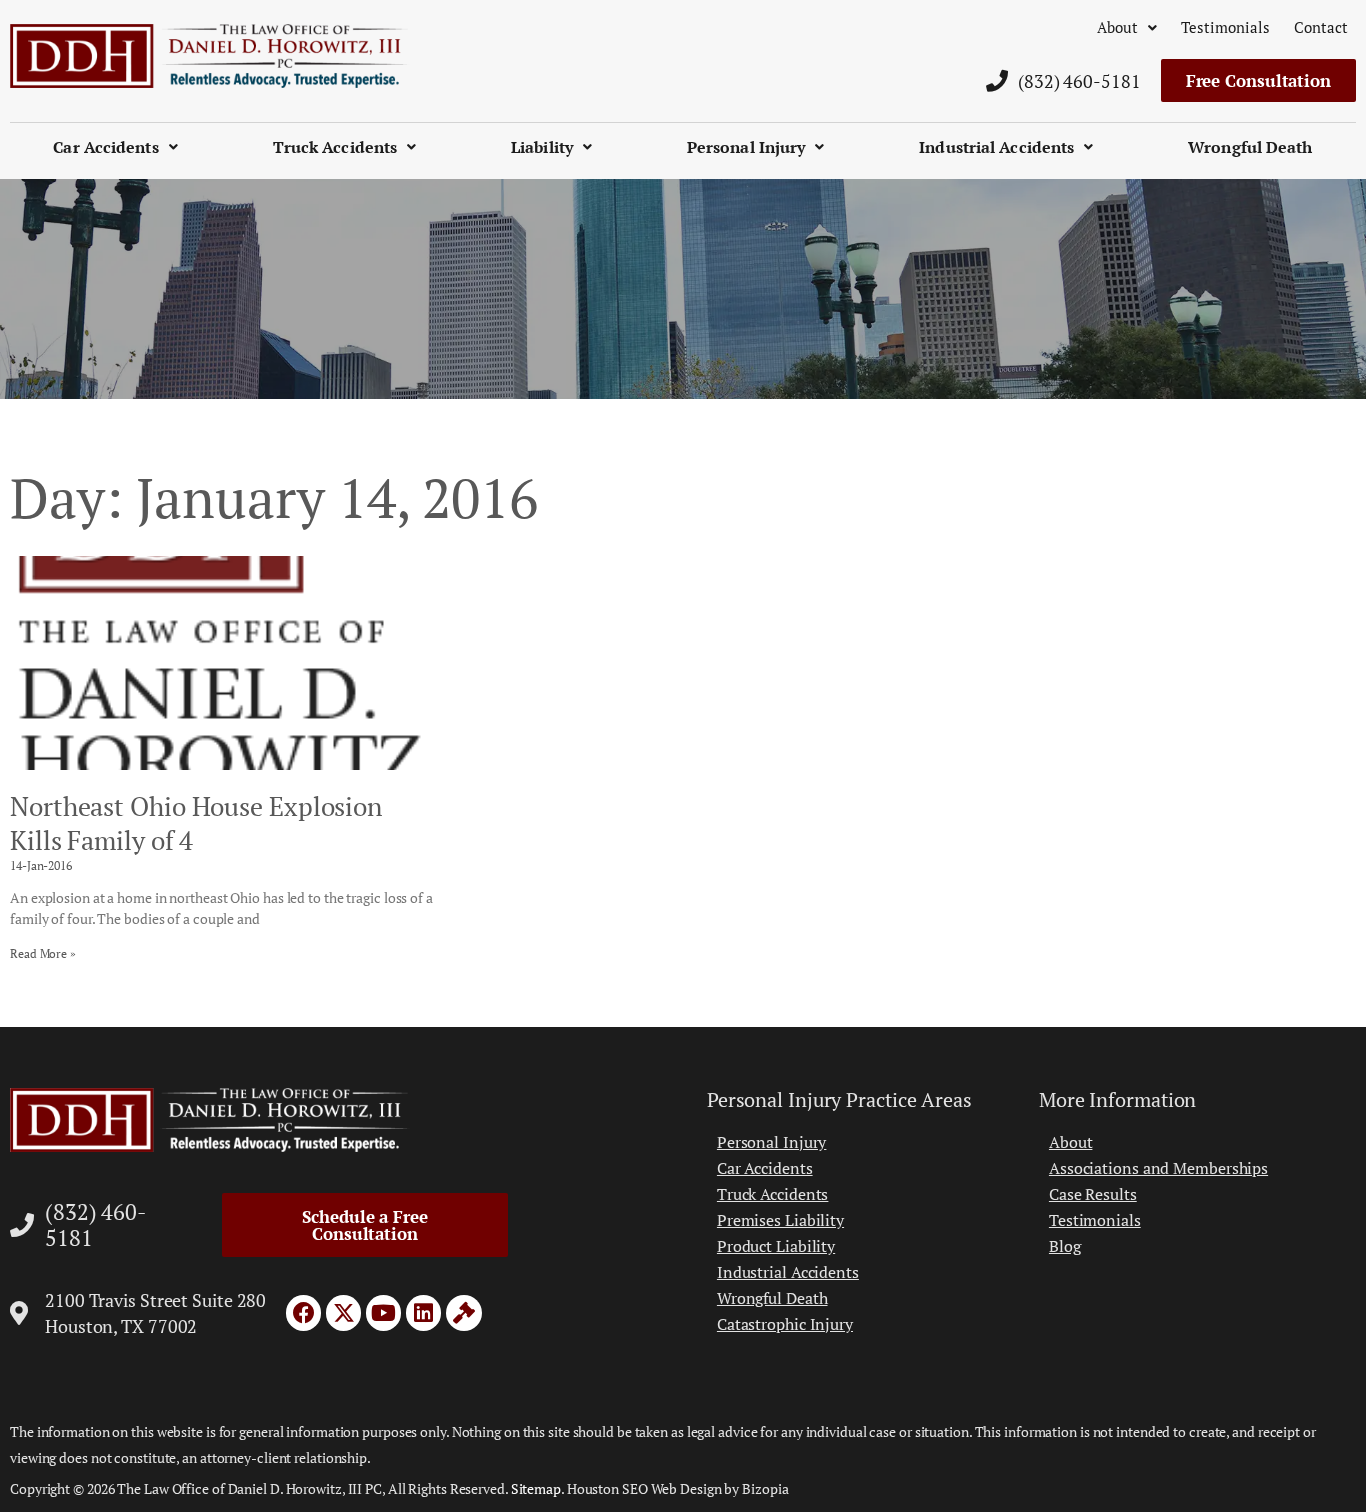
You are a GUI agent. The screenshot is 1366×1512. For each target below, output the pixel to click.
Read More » (43, 953)
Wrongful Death (1250, 147)
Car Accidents (105, 147)
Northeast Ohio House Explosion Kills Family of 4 (196, 823)
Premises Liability (780, 1220)
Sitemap (536, 1488)
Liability (542, 147)
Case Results (1093, 1194)
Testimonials (1225, 27)
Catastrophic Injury (785, 1324)
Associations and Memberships (1158, 1168)
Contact (1321, 27)
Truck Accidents (335, 147)
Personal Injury (746, 147)
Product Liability (776, 1246)
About (1117, 27)
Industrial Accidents (996, 147)
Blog (1065, 1246)
